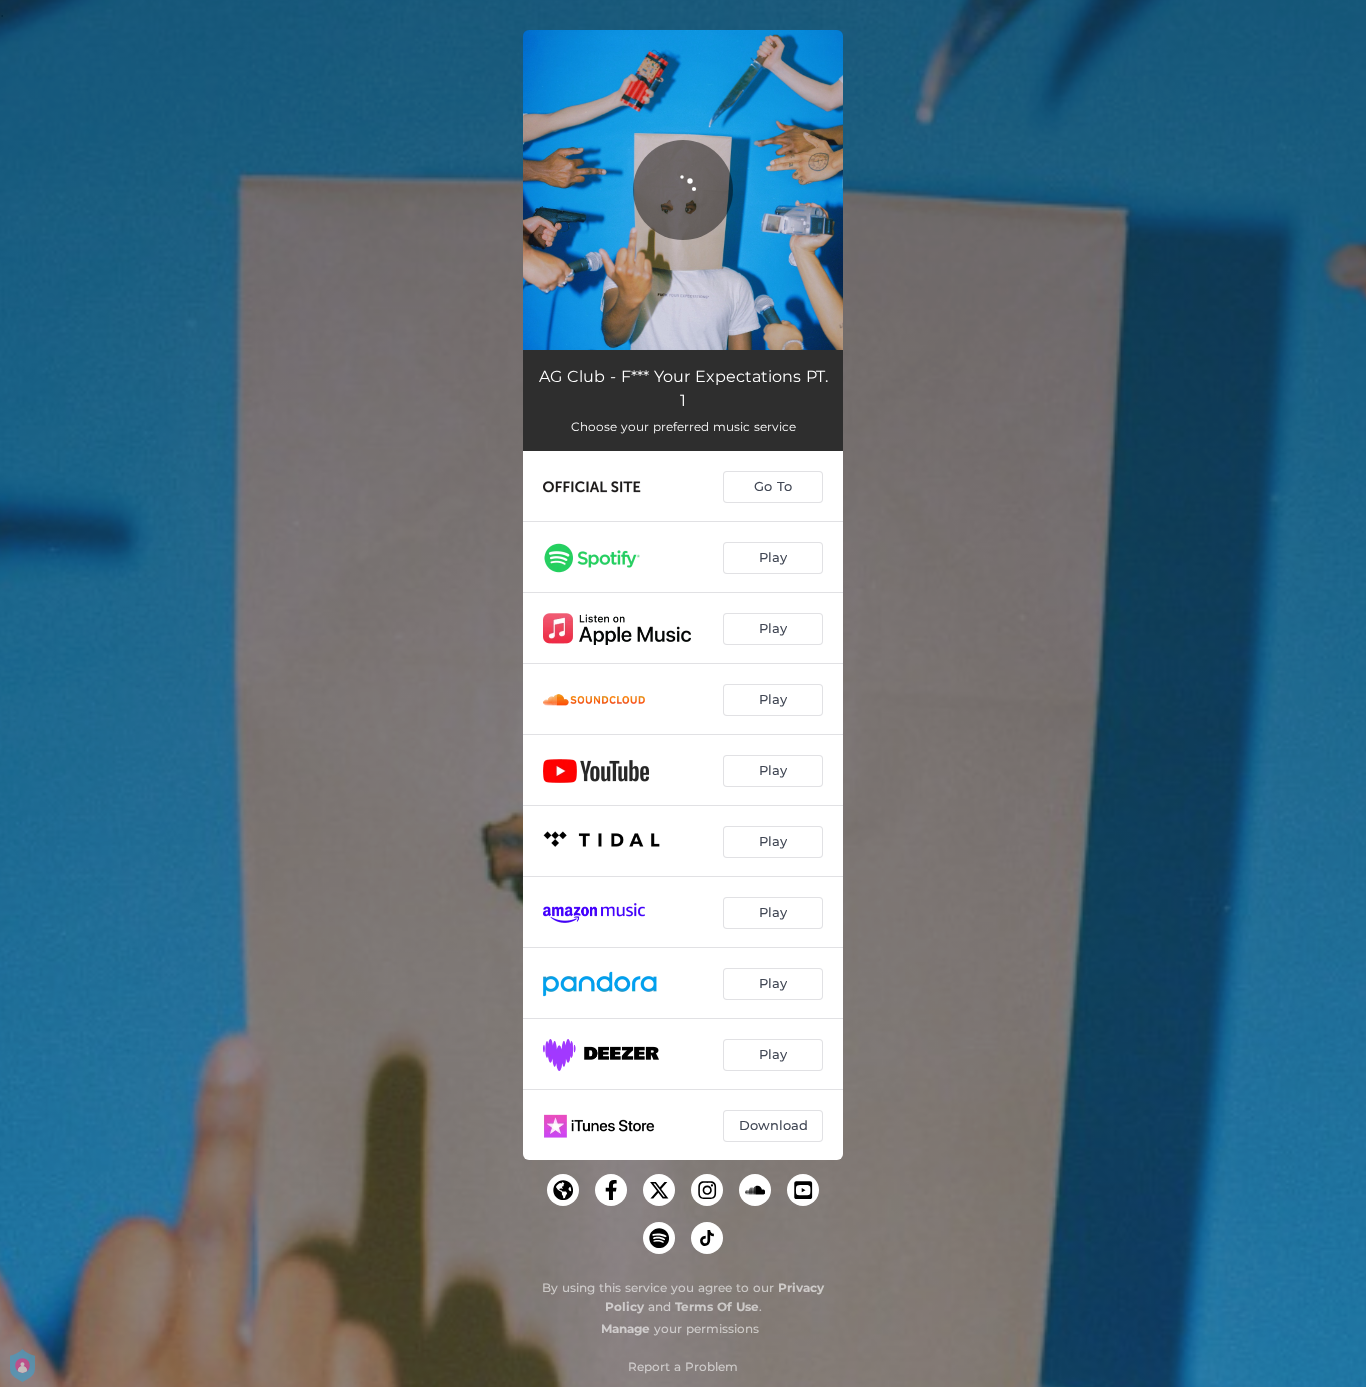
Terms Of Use (717, 1306)
